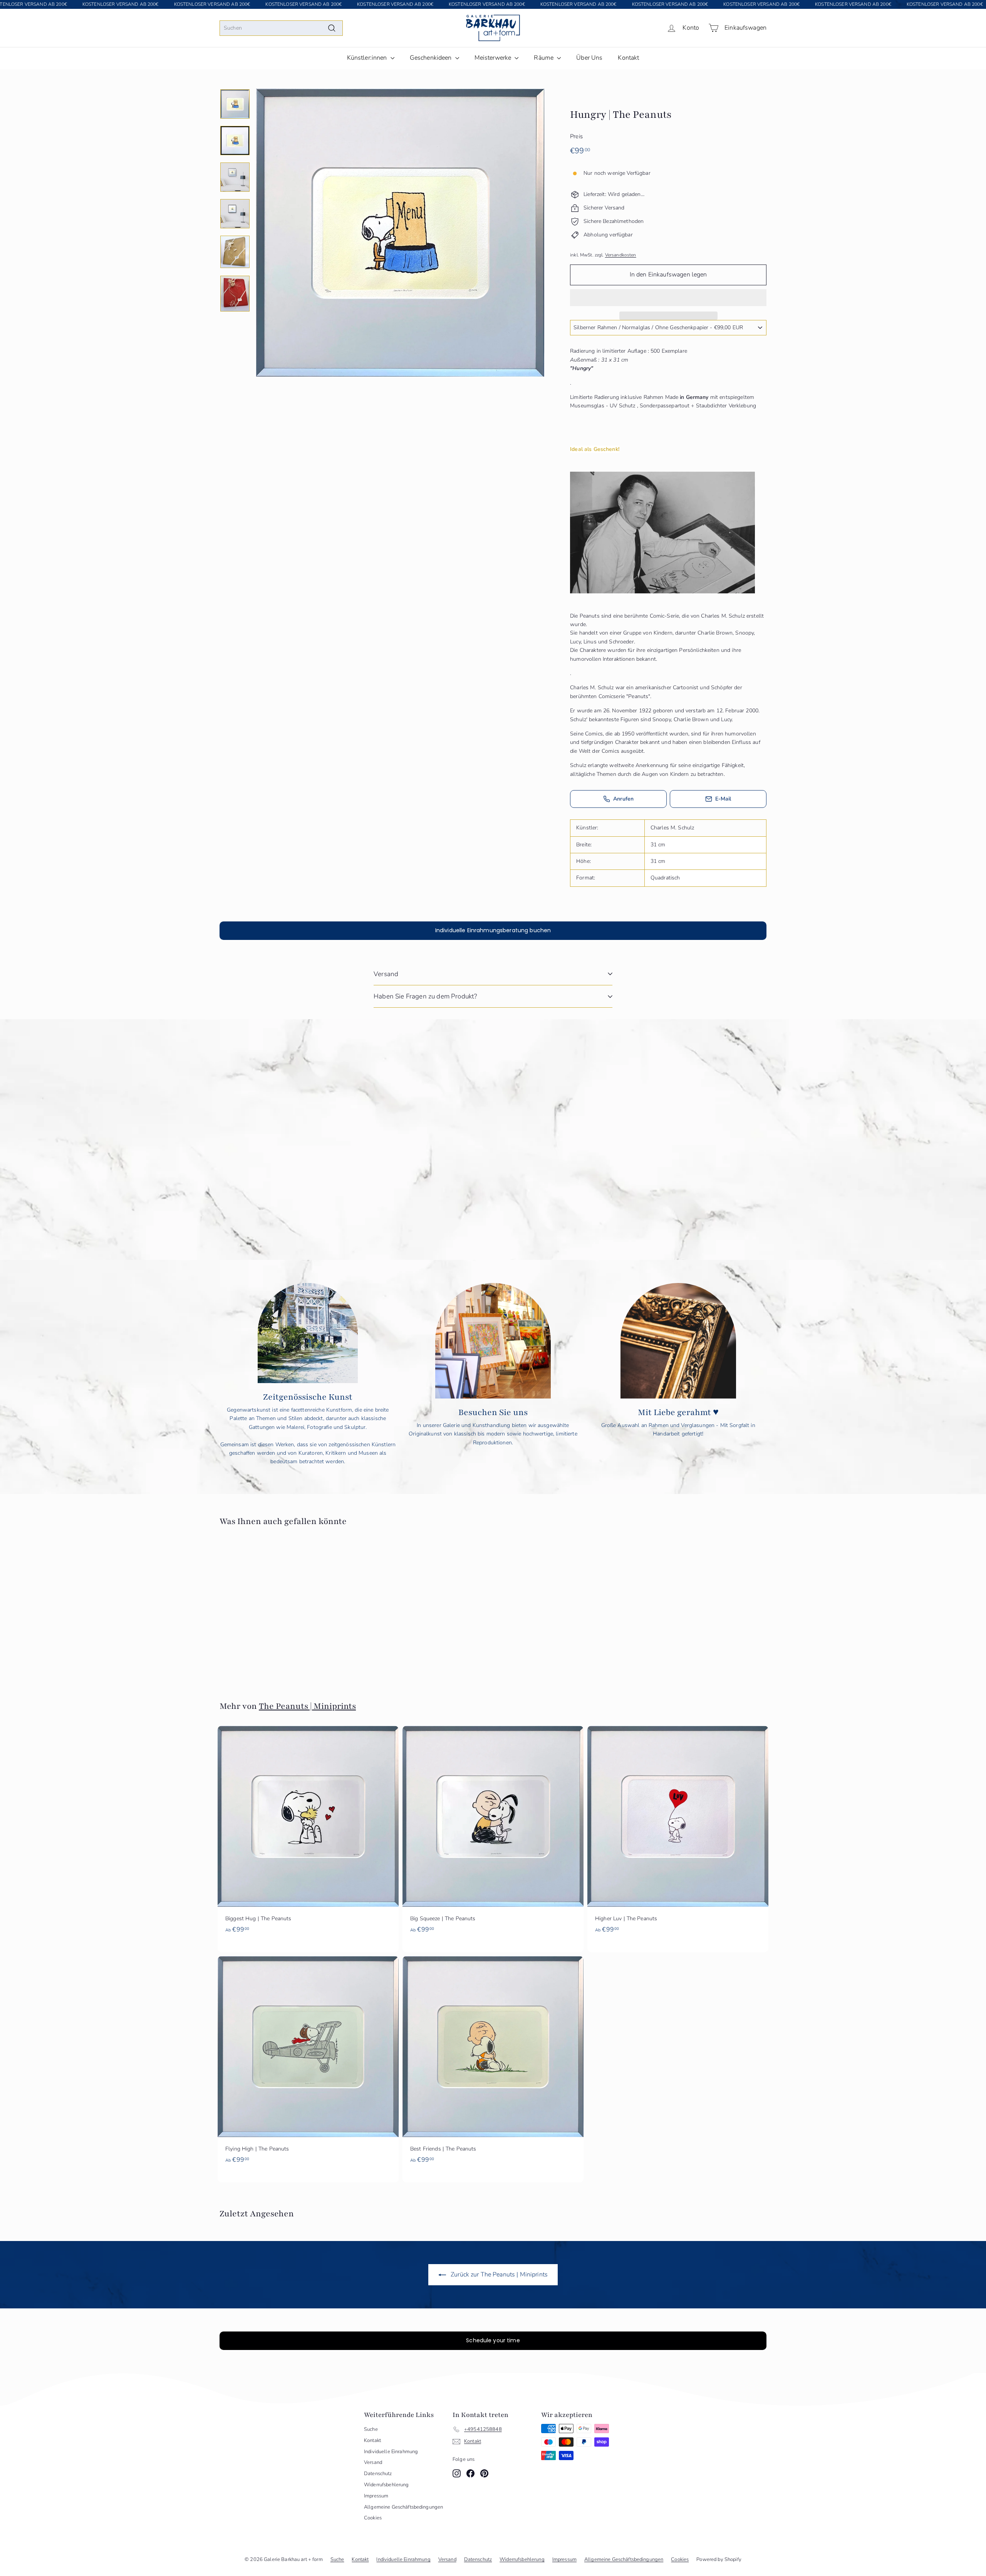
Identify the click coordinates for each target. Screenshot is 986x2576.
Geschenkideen (432, 58)
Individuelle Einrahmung (391, 2452)
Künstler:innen (368, 58)
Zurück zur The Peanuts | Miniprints (498, 2275)
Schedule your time (493, 2340)
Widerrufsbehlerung (387, 2485)
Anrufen (623, 799)
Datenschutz (378, 2474)
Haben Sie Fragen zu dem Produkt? (425, 996)
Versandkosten (621, 255)
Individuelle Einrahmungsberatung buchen (493, 930)
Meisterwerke (494, 58)
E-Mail (723, 799)
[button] (668, 298)
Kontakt (628, 58)
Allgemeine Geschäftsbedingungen (403, 2507)
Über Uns (589, 58)
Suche (371, 2429)
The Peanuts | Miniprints (307, 1706)
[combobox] (281, 28)
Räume (544, 58)
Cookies (373, 2518)
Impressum (376, 2496)
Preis (576, 136)
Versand (386, 974)
